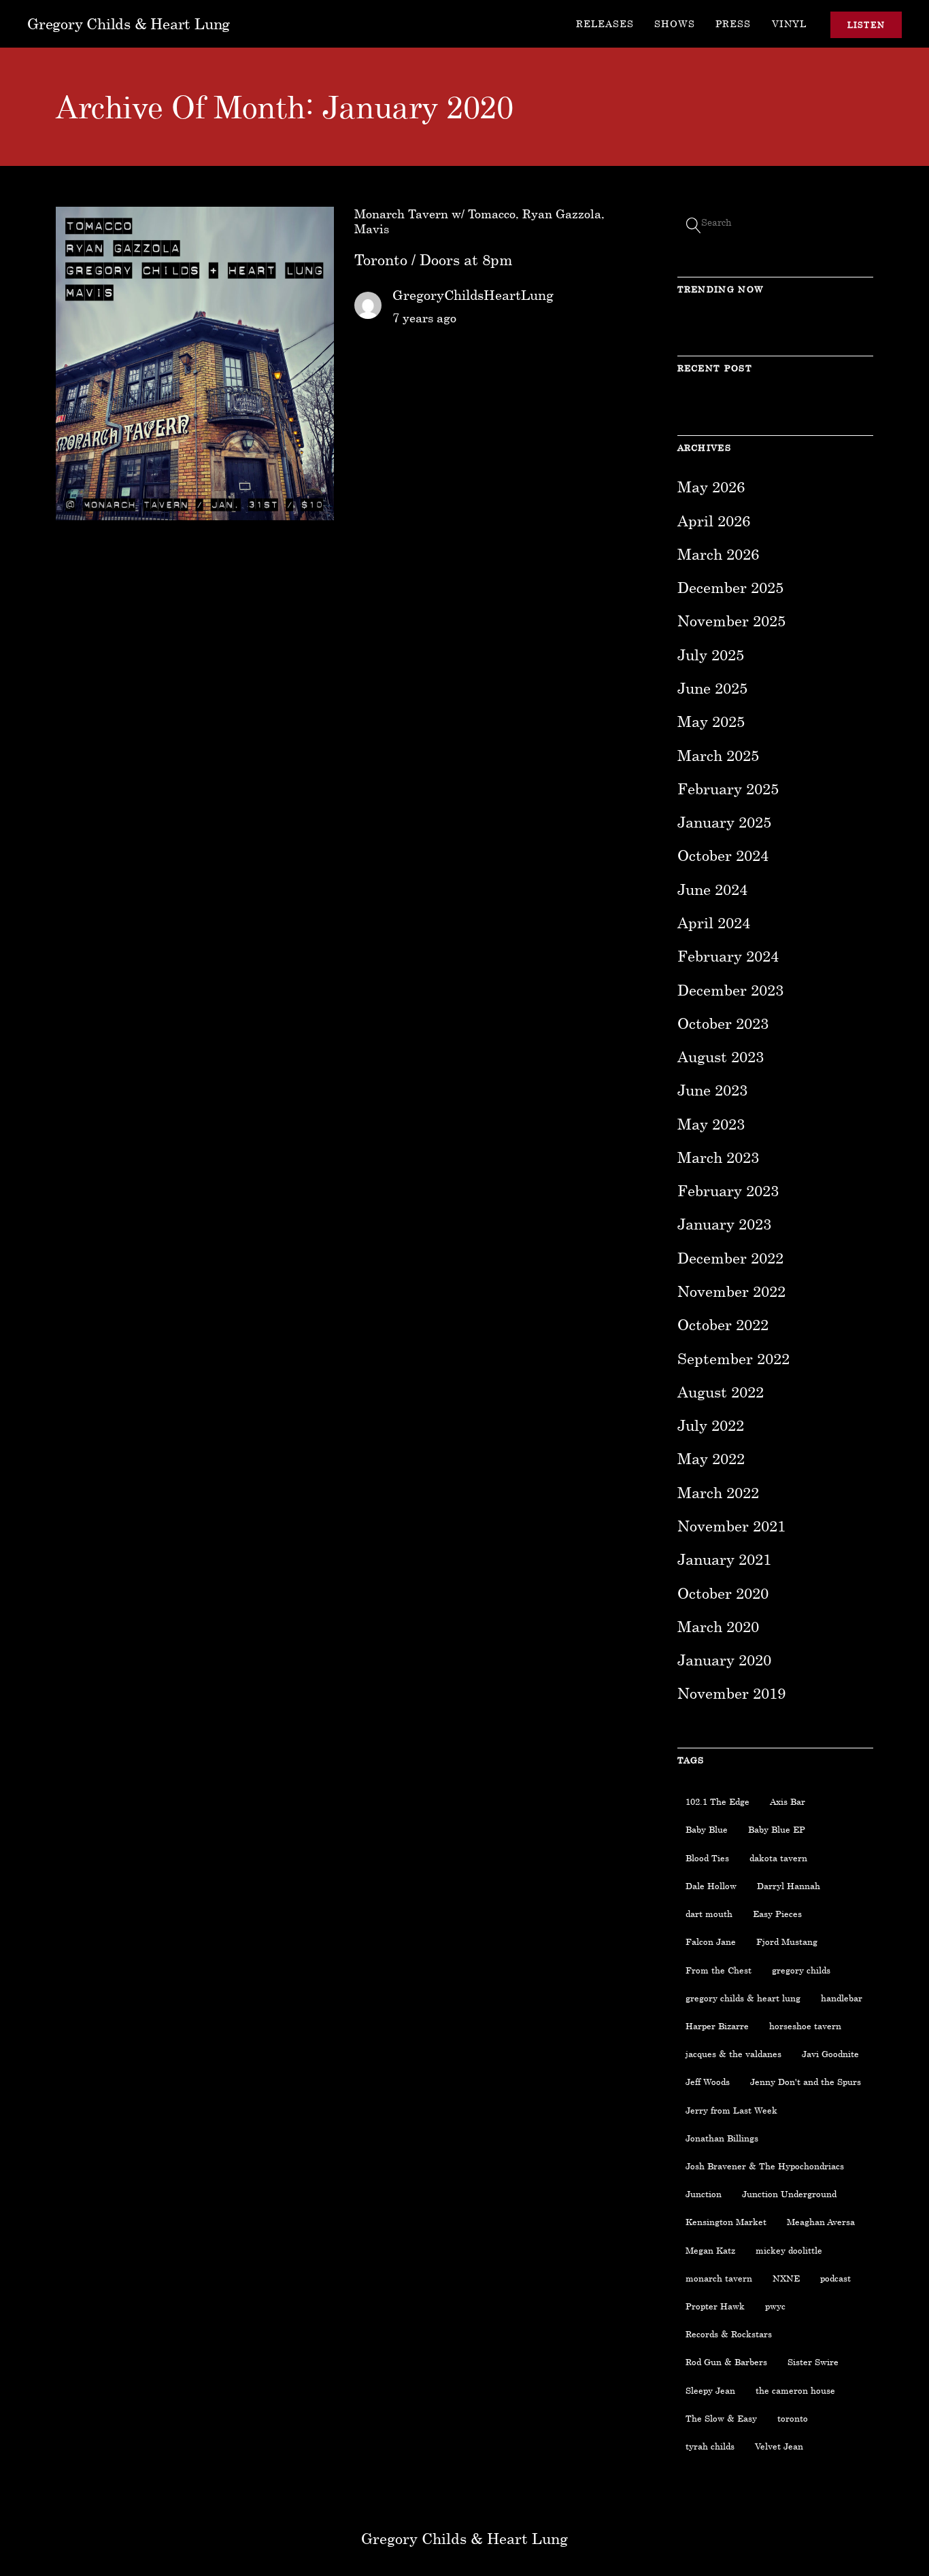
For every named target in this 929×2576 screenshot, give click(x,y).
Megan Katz (710, 2250)
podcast (835, 2278)
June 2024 (712, 889)
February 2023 (728, 1190)
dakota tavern (778, 1858)
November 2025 (731, 621)
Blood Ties (707, 1858)
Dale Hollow (711, 1886)
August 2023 (721, 1056)
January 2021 (724, 1559)
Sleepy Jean (710, 2390)
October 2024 (723, 855)
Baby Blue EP (777, 1829)
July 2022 (711, 1425)
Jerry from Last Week (731, 2110)
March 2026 (718, 554)
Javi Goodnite (830, 2054)
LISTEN (866, 25)
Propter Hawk (715, 2306)
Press (733, 23)
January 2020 (724, 1660)
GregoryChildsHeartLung (473, 294)
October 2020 (723, 1593)
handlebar (842, 1998)
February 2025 (728, 789)
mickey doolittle (789, 2250)
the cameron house (795, 2390)
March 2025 (718, 755)
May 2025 (711, 721)
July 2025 (711, 655)
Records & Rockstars (729, 2334)
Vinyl (789, 23)
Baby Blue (707, 1829)
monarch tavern (719, 2278)
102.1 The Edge (717, 1801)
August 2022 (721, 1392)
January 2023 (724, 1224)
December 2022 (730, 1258)
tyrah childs (710, 2446)
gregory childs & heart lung (743, 1998)
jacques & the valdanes (733, 2054)
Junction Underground (789, 2194)
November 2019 (731, 1693)
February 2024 (728, 956)
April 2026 (714, 521)
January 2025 (724, 822)
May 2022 (711, 1458)
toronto (793, 2418)
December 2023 (730, 990)
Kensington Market (726, 2222)
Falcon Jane (711, 1942)
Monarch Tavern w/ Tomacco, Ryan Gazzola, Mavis (479, 221)
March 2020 (718, 1626)
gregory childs (801, 1970)
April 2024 (714, 922)
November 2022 (731, 1291)
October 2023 (723, 1023)
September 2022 (733, 1358)
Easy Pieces (777, 1914)
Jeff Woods (708, 2082)
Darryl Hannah (789, 1886)
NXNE (786, 2278)
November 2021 (731, 1526)
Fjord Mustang (787, 1942)
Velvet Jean (779, 2446)
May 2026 (711, 487)
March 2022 (718, 1492)
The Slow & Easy (721, 2418)
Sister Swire (813, 2362)
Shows (675, 23)
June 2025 (712, 688)
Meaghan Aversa (821, 2222)
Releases (605, 23)
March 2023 (718, 1157)
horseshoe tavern (805, 2026)
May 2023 (711, 1124)
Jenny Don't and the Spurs (806, 2082)
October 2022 (723, 1324)
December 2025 (730, 587)
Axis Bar (788, 1801)
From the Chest (719, 1970)
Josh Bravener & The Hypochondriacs (765, 2166)
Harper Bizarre (717, 2026)
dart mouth (709, 1914)
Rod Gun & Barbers (726, 2362)
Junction (704, 2194)
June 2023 (712, 1090)
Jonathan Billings (722, 2138)
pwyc (775, 2306)
